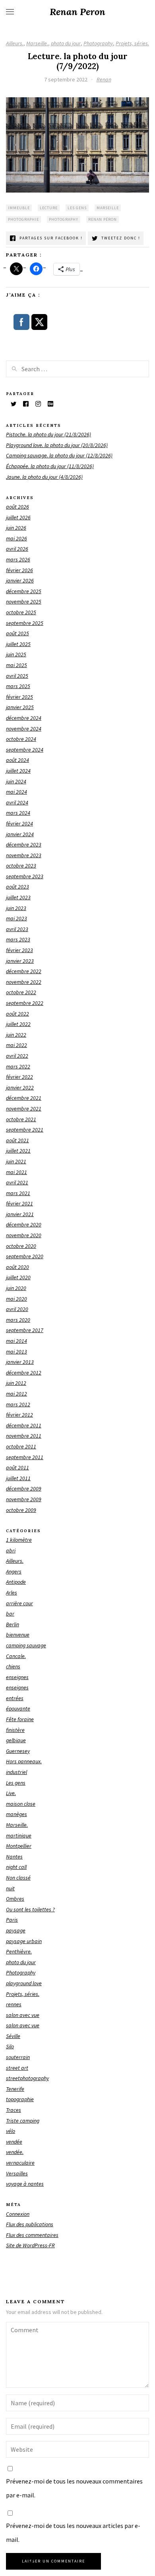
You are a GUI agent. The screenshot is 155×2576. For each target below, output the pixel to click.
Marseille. (37, 43)
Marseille (108, 208)
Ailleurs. (15, 43)
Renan (104, 79)
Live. (11, 1793)
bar (10, 1614)
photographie (23, 219)
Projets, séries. (132, 43)
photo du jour (66, 43)
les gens (77, 208)
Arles (12, 1593)
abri (11, 1550)
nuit (10, 1888)
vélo (11, 2131)
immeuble (19, 208)
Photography (98, 43)
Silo (10, 2046)
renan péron (103, 219)
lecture (49, 208)
